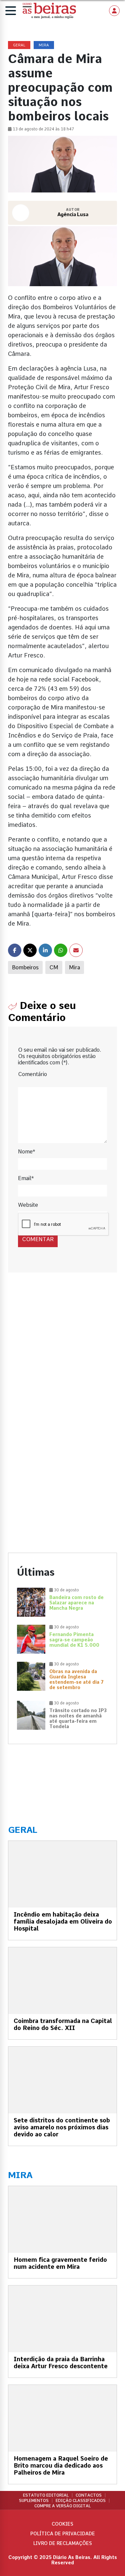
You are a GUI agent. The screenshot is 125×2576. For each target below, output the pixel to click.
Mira (74, 967)
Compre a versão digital (62, 2506)
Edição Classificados (81, 2501)
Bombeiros (25, 967)
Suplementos (34, 2501)
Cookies (62, 2524)
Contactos (89, 2495)
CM (54, 967)
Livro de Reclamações (63, 2543)
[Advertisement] (62, 1355)
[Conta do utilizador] (114, 11)
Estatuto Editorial (46, 2495)
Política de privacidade (63, 2534)
